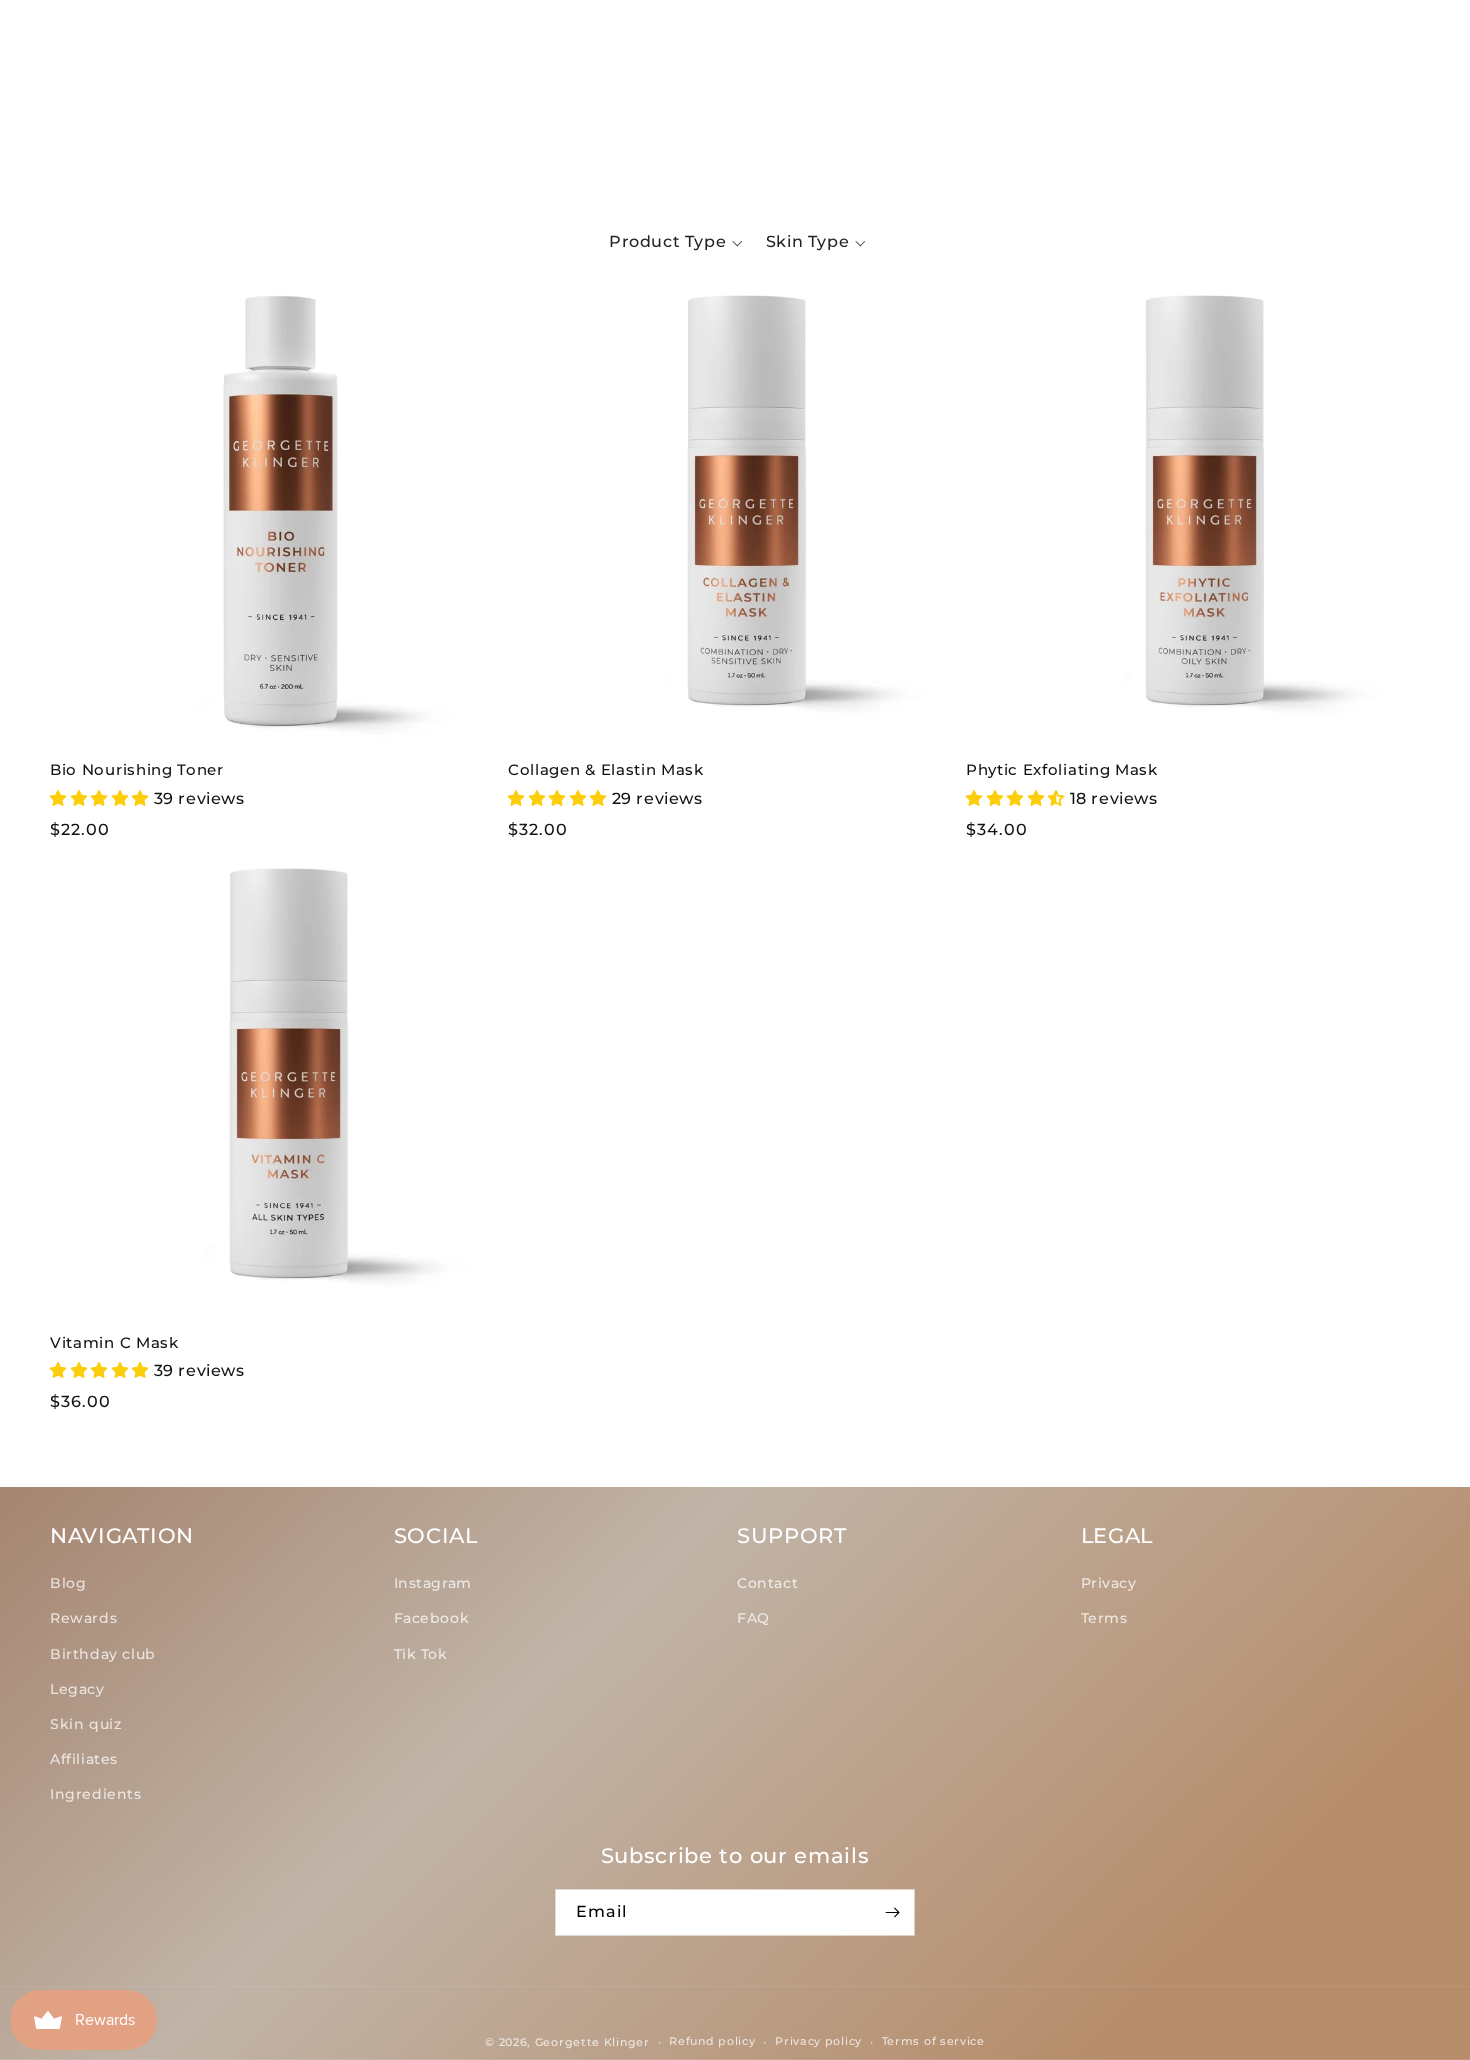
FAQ (753, 1618)
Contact (767, 1583)
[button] (79, 95)
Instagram (433, 1583)
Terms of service (933, 2041)
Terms (1104, 1618)
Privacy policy (818, 2041)
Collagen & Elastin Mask (606, 770)
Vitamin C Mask (114, 1343)
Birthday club (103, 1654)
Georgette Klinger (592, 2042)
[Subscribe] (892, 1912)
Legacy (77, 1689)
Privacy (1109, 1583)
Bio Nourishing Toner (137, 770)
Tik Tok (421, 1654)
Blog (68, 1583)
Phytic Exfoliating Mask (1062, 770)
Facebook (432, 1618)
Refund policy (712, 2041)
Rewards (83, 1618)
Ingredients (96, 1794)
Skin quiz (85, 1724)
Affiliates (84, 1759)
